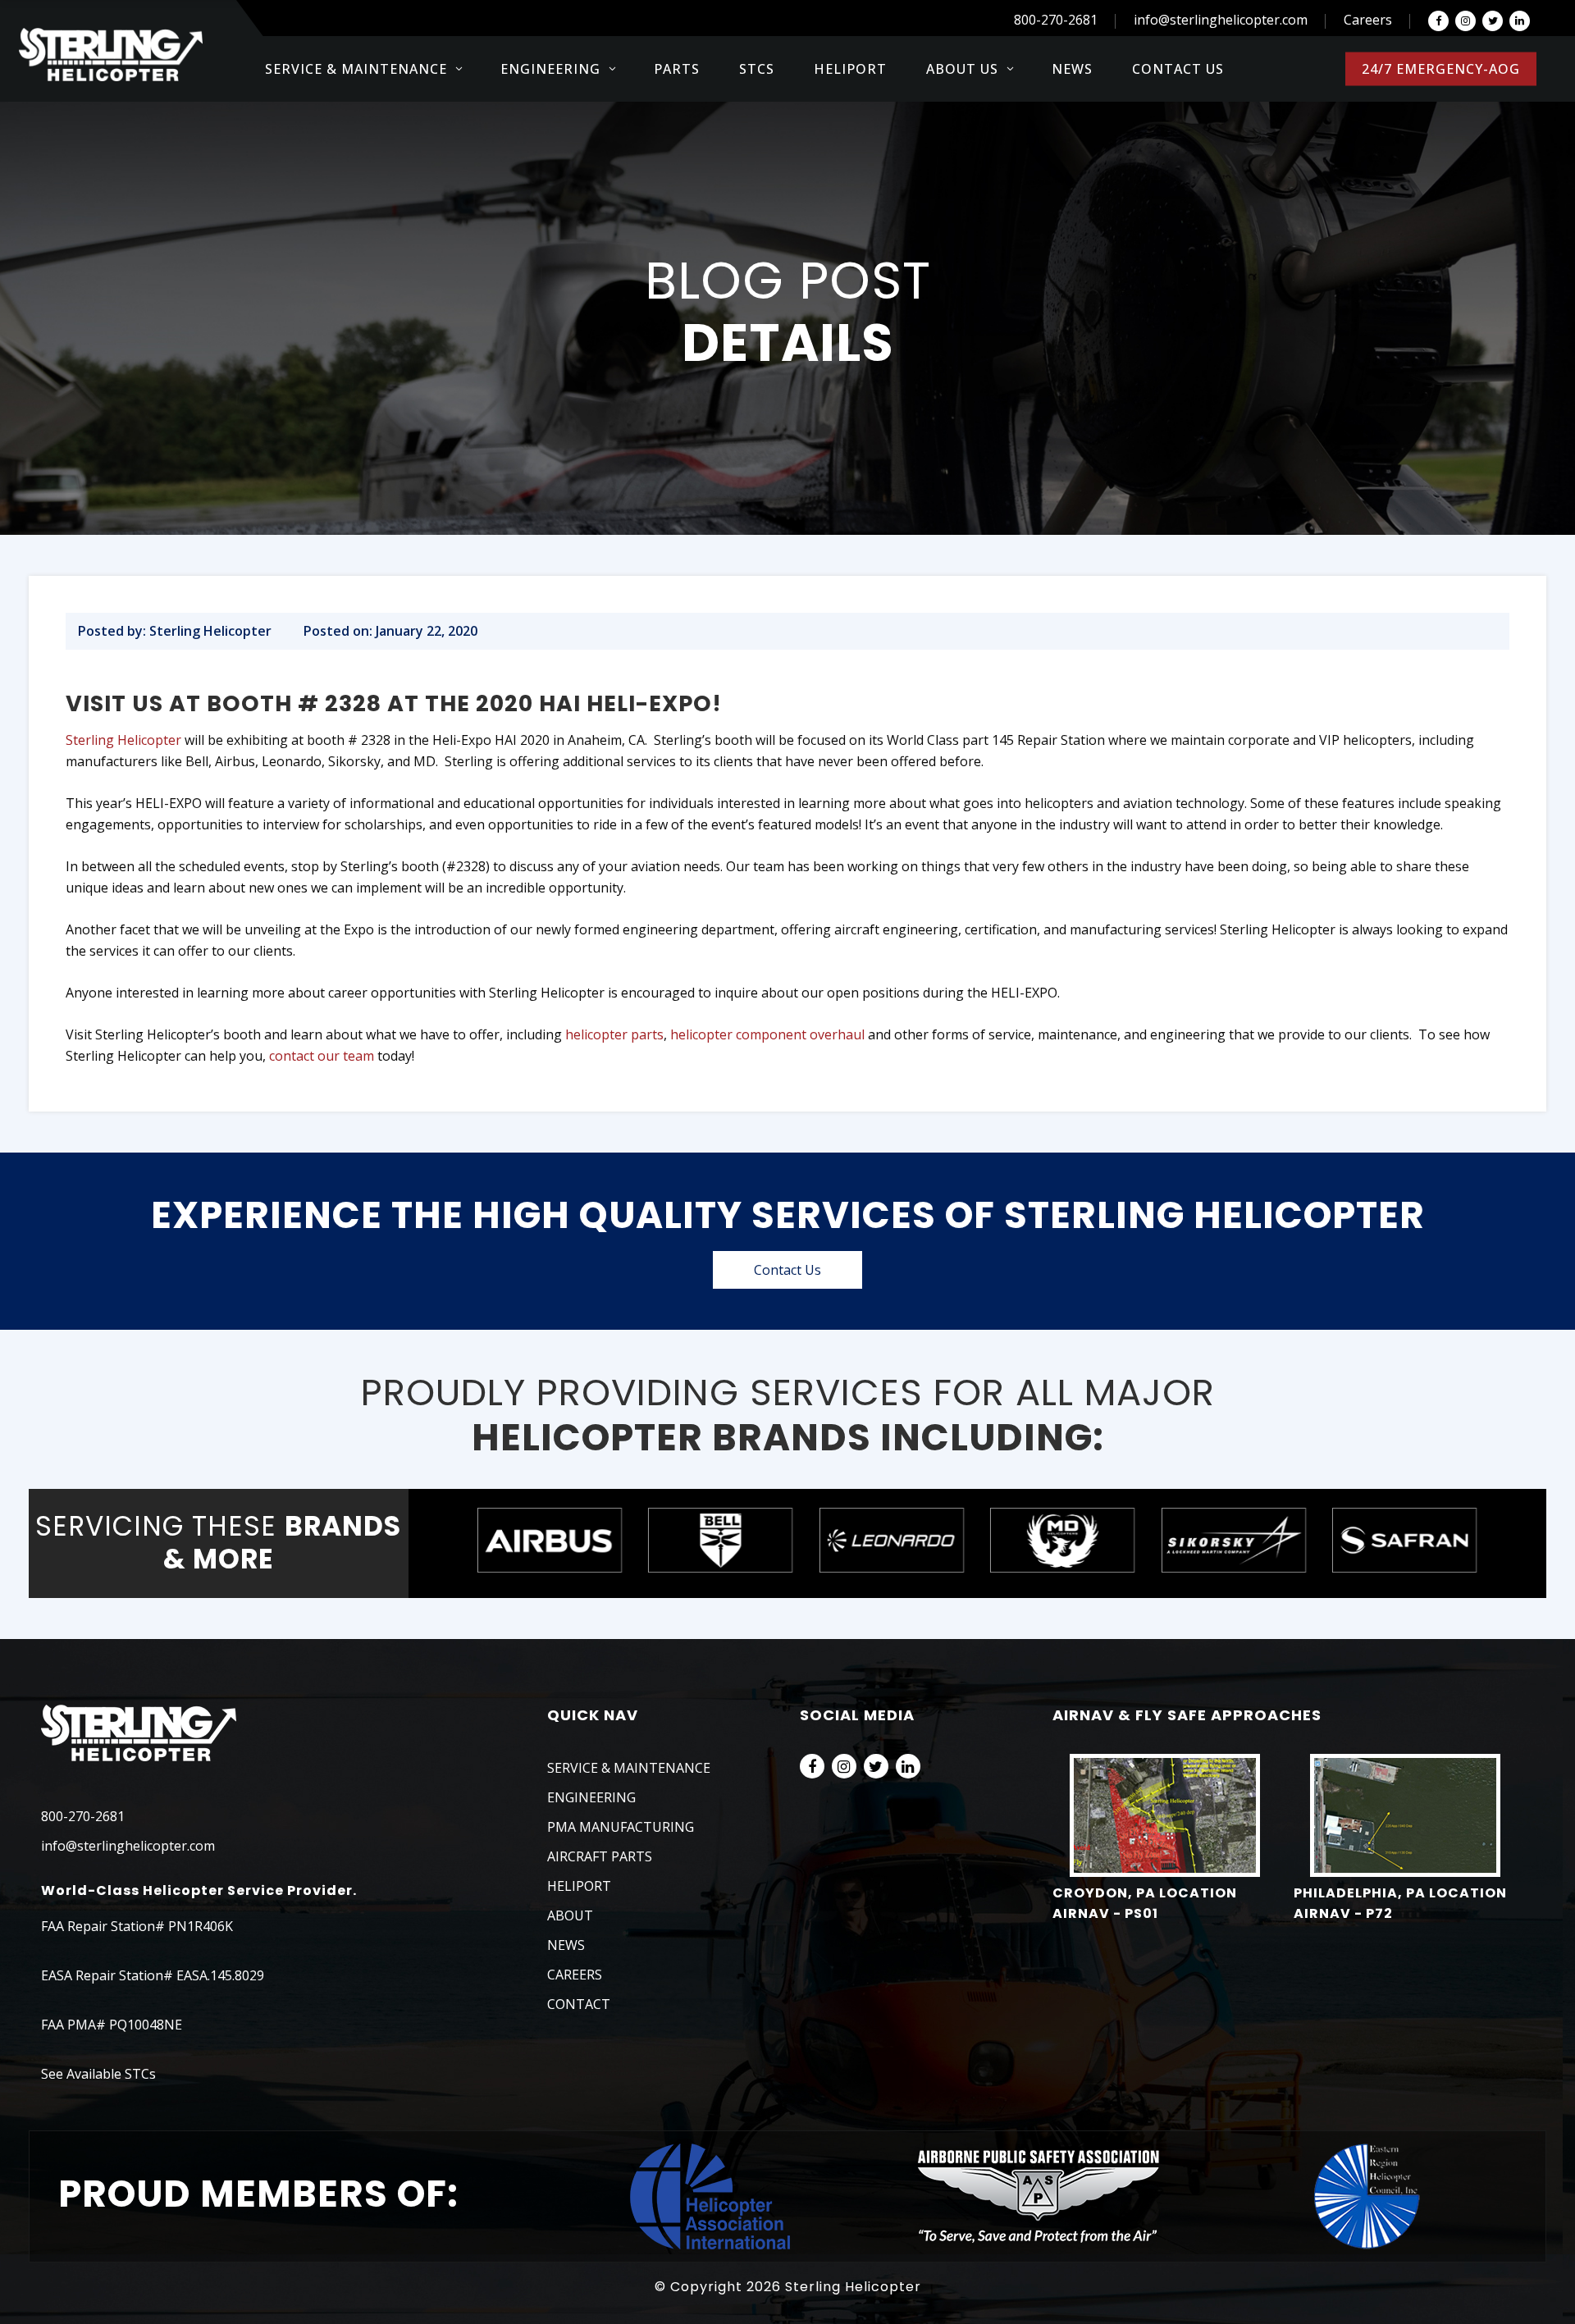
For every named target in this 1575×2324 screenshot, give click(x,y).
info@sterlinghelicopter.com (1221, 20)
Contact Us (787, 1270)
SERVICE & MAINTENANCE (629, 1768)
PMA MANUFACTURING (621, 1827)
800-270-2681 (1056, 20)
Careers (1368, 20)
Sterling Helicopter (123, 740)
